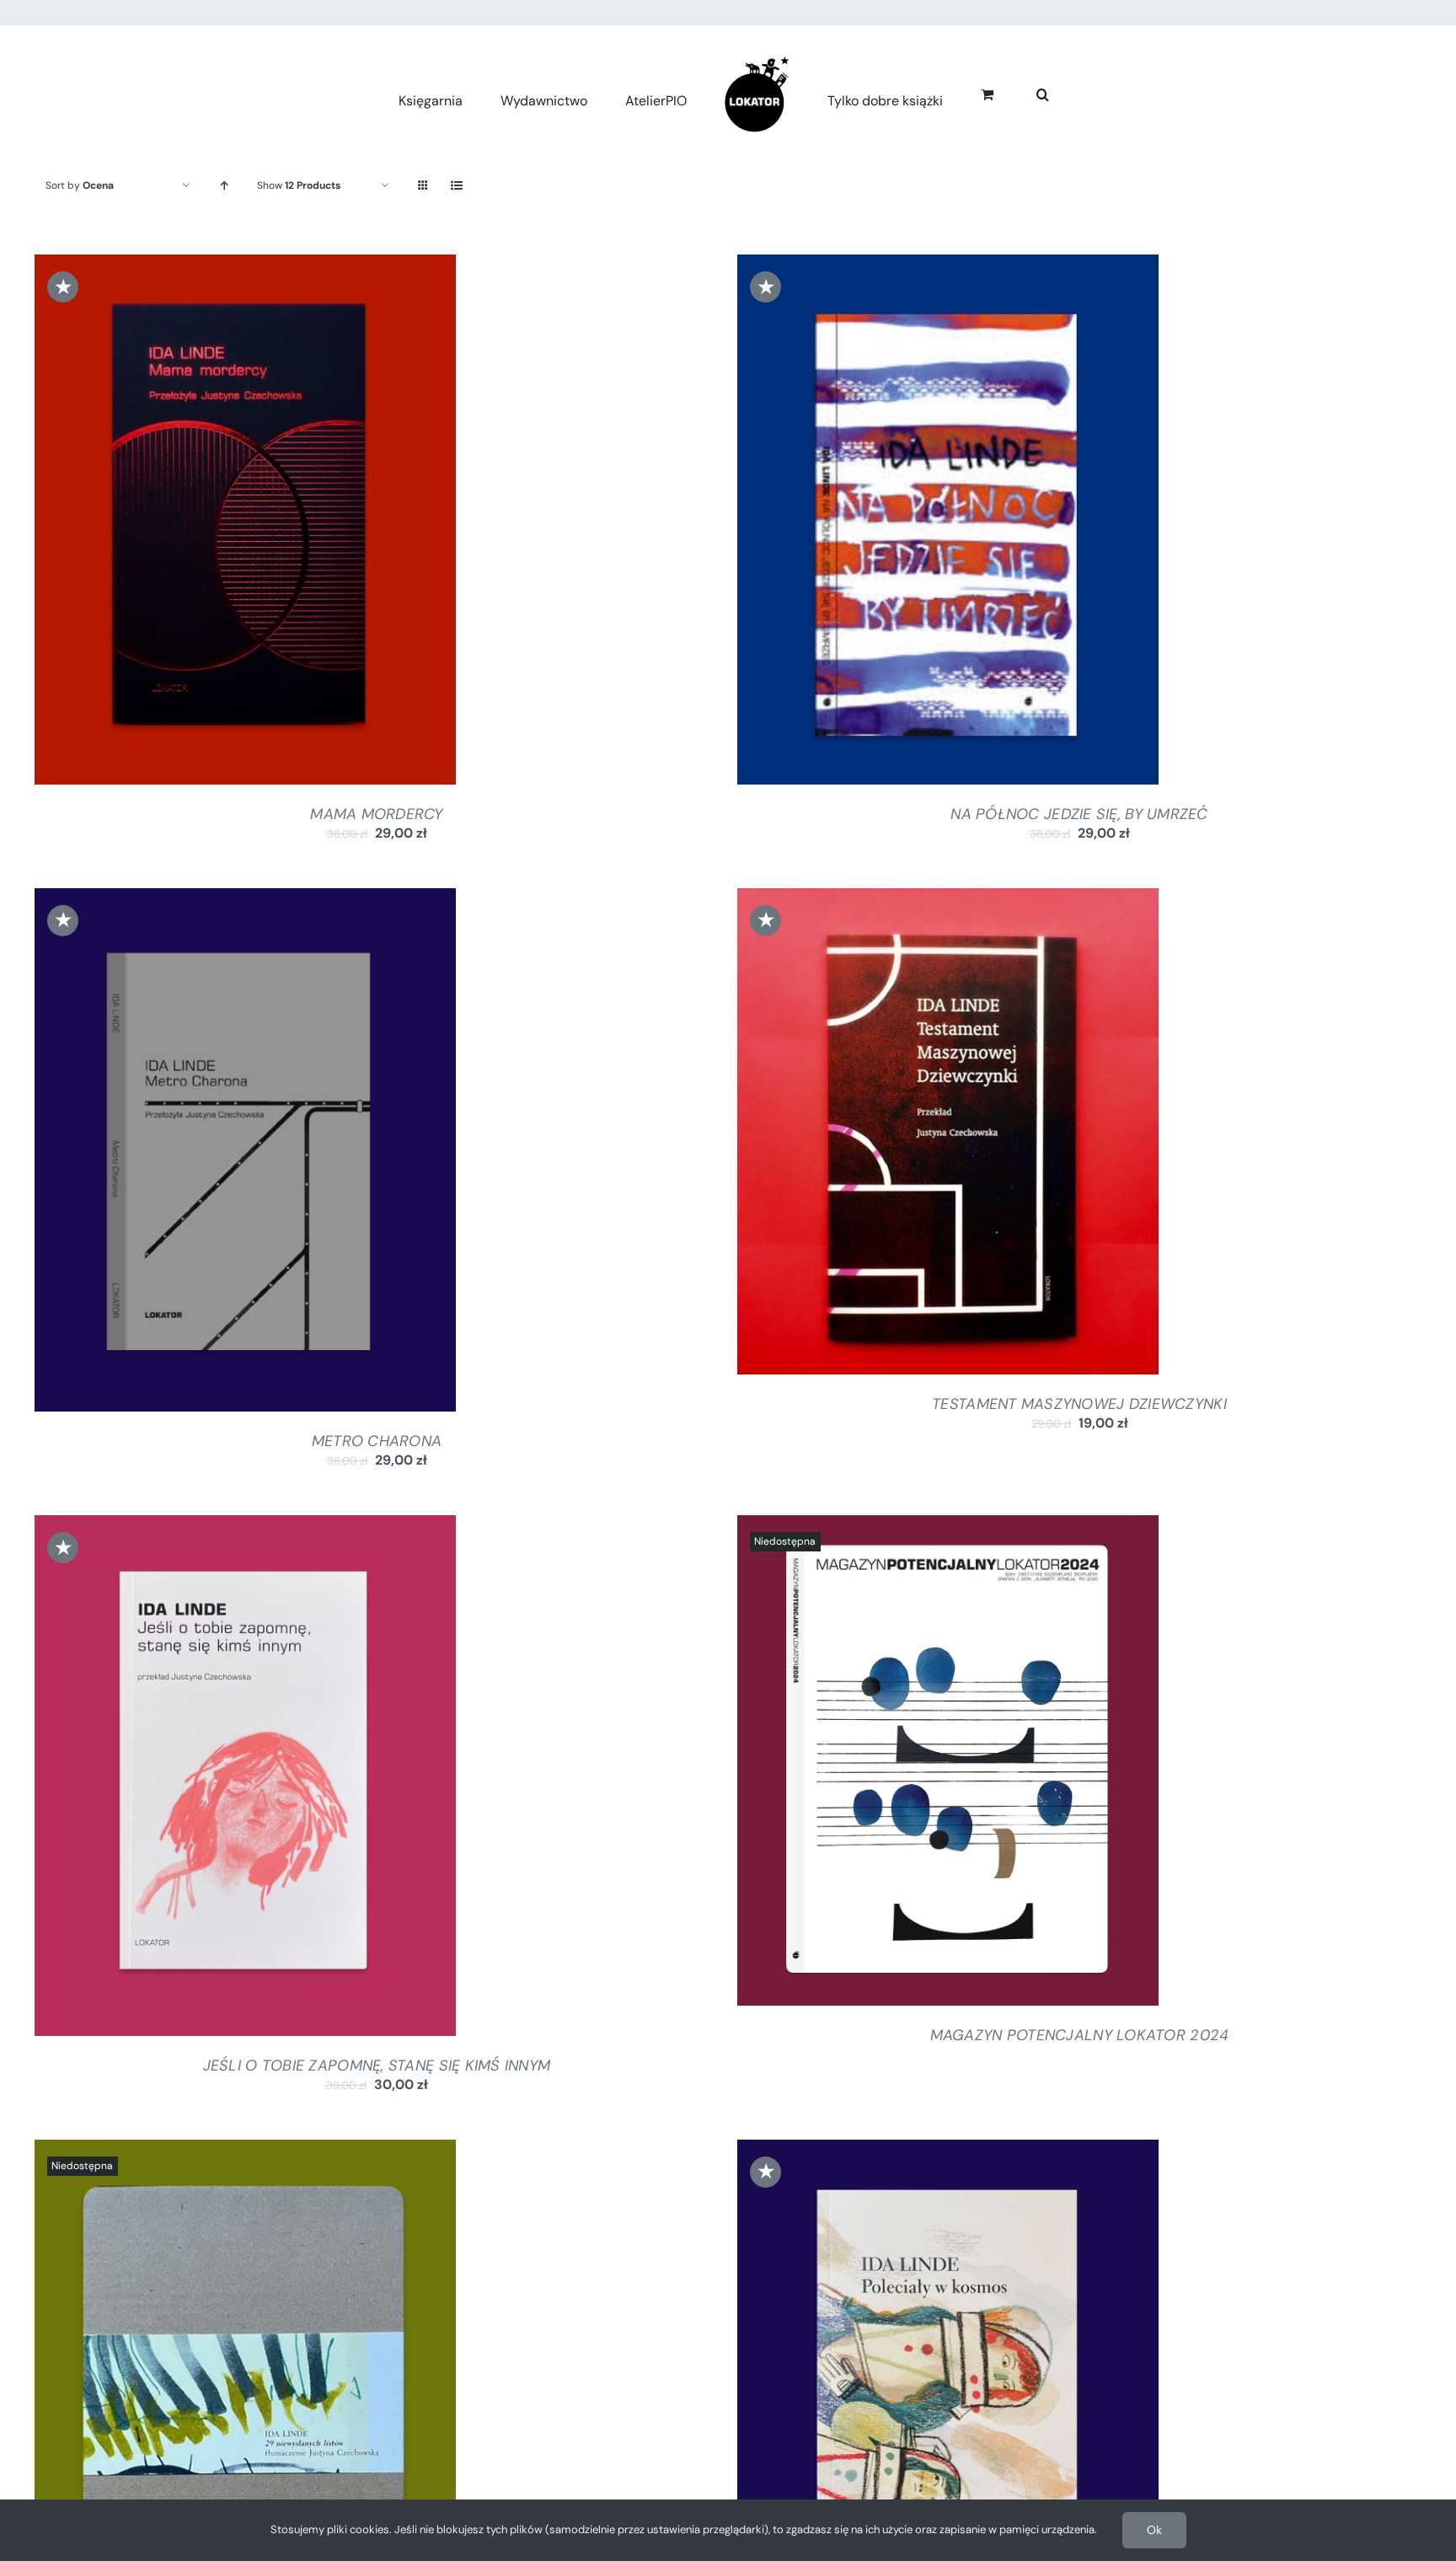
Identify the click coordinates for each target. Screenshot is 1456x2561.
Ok (1154, 2530)
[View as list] (456, 186)
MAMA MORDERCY (377, 814)
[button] (1028, 92)
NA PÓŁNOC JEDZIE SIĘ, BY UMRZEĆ (1079, 814)
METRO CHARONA (377, 1441)
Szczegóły (313, 523)
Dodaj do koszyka (200, 523)
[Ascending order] (224, 186)
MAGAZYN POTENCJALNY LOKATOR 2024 (1080, 2035)
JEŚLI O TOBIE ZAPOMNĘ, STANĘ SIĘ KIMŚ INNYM (377, 2065)
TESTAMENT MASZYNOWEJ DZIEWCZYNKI (1079, 1404)
